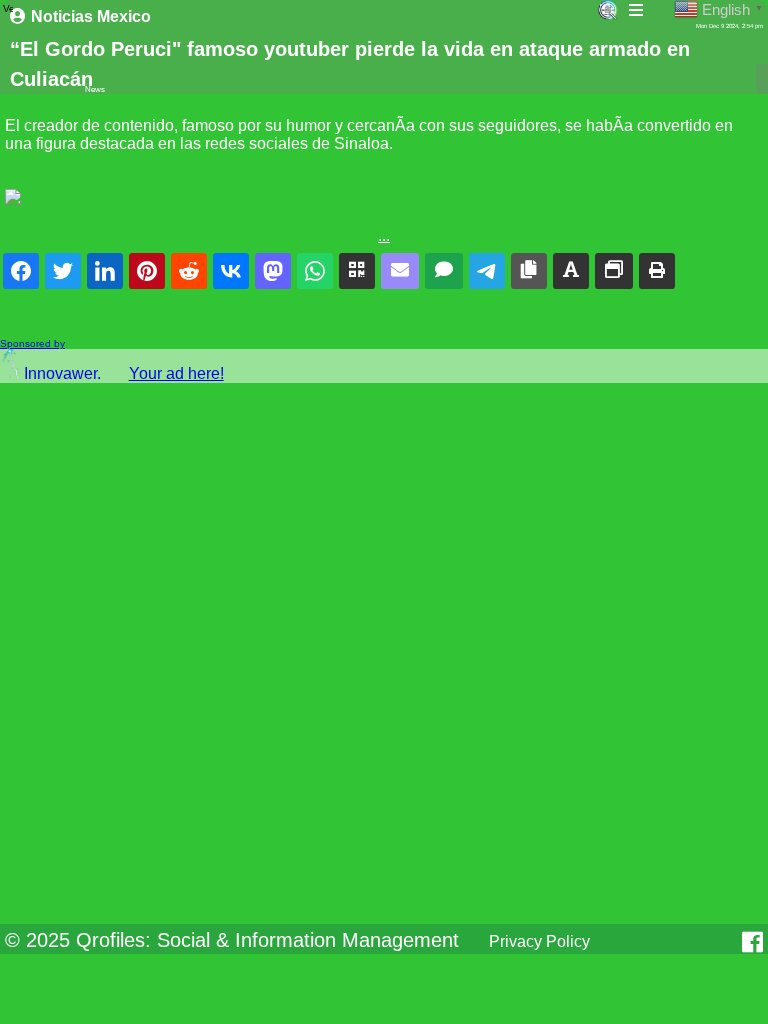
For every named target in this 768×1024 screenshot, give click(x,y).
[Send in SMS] (444, 271)
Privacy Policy (539, 941)
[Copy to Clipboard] (529, 271)
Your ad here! (176, 373)
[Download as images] (614, 271)
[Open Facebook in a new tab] (752, 942)
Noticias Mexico (91, 16)
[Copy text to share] (571, 271)
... (384, 235)
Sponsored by (32, 343)
